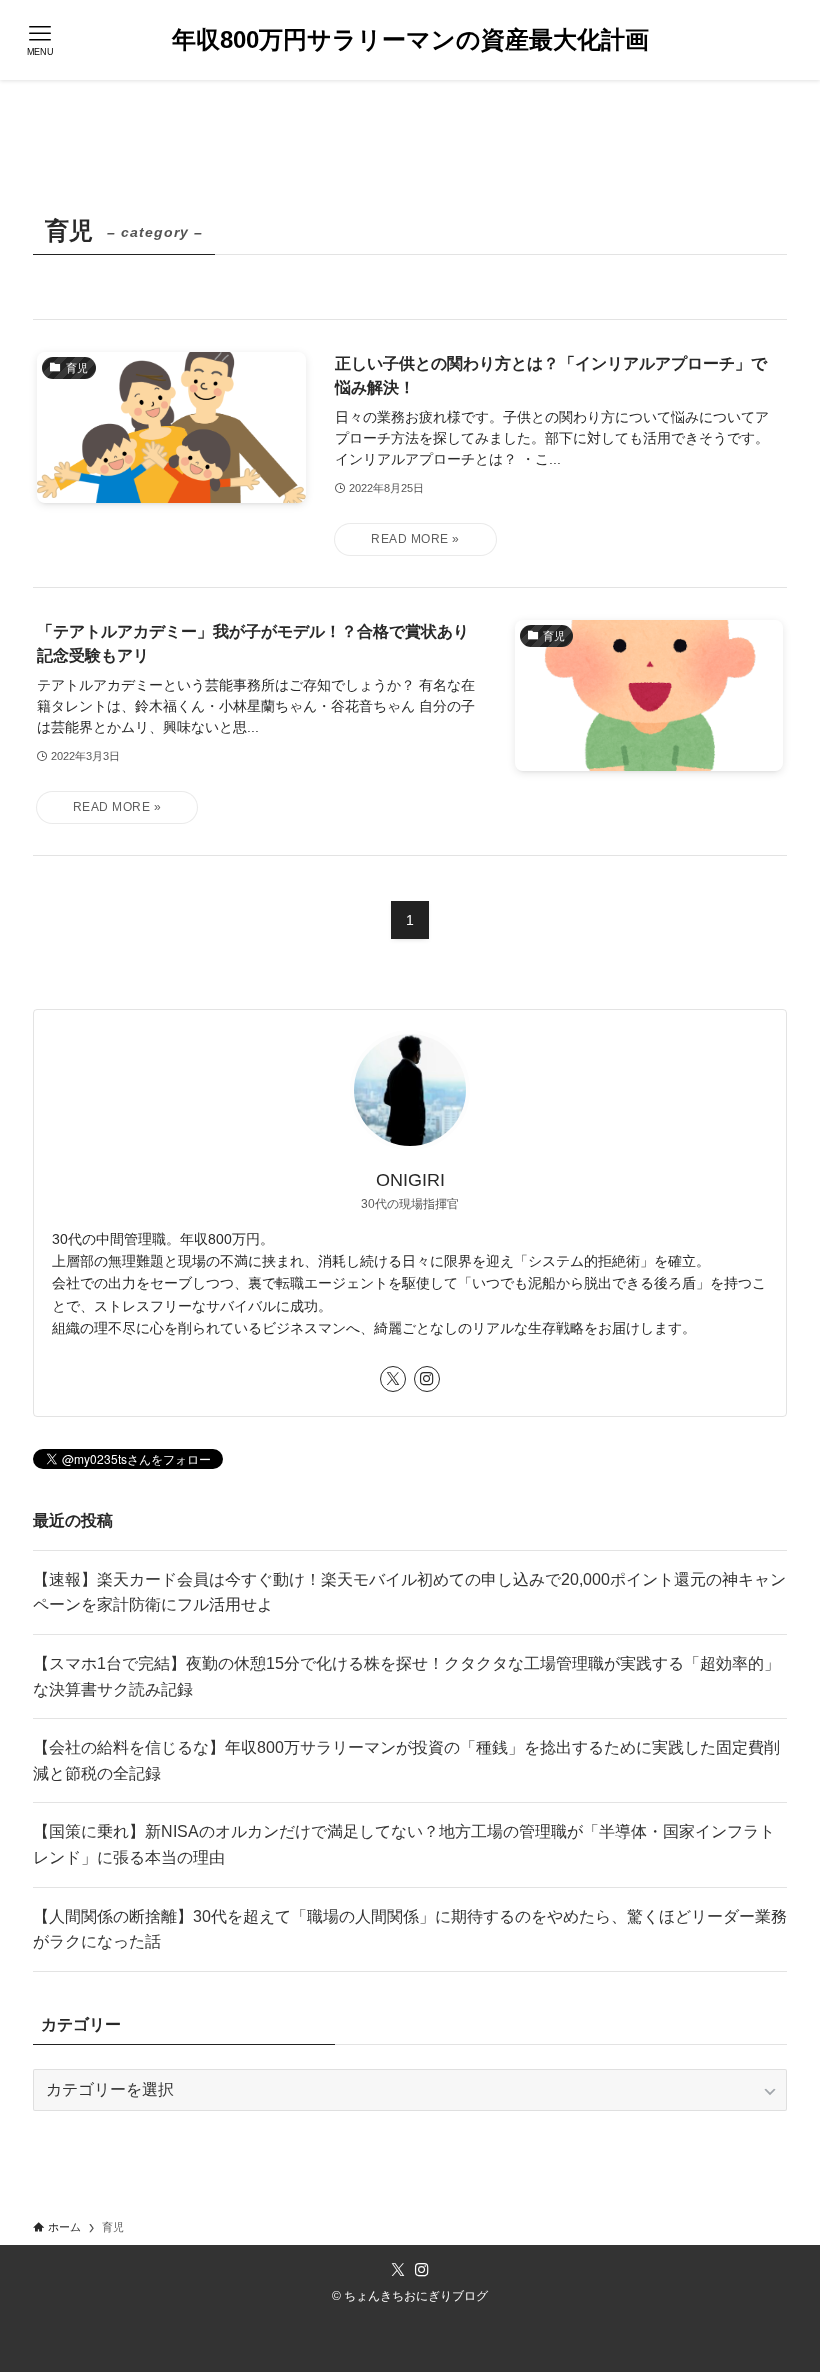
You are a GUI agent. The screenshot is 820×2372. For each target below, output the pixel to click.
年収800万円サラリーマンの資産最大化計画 (410, 40)
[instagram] (427, 1379)
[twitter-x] (393, 1379)
